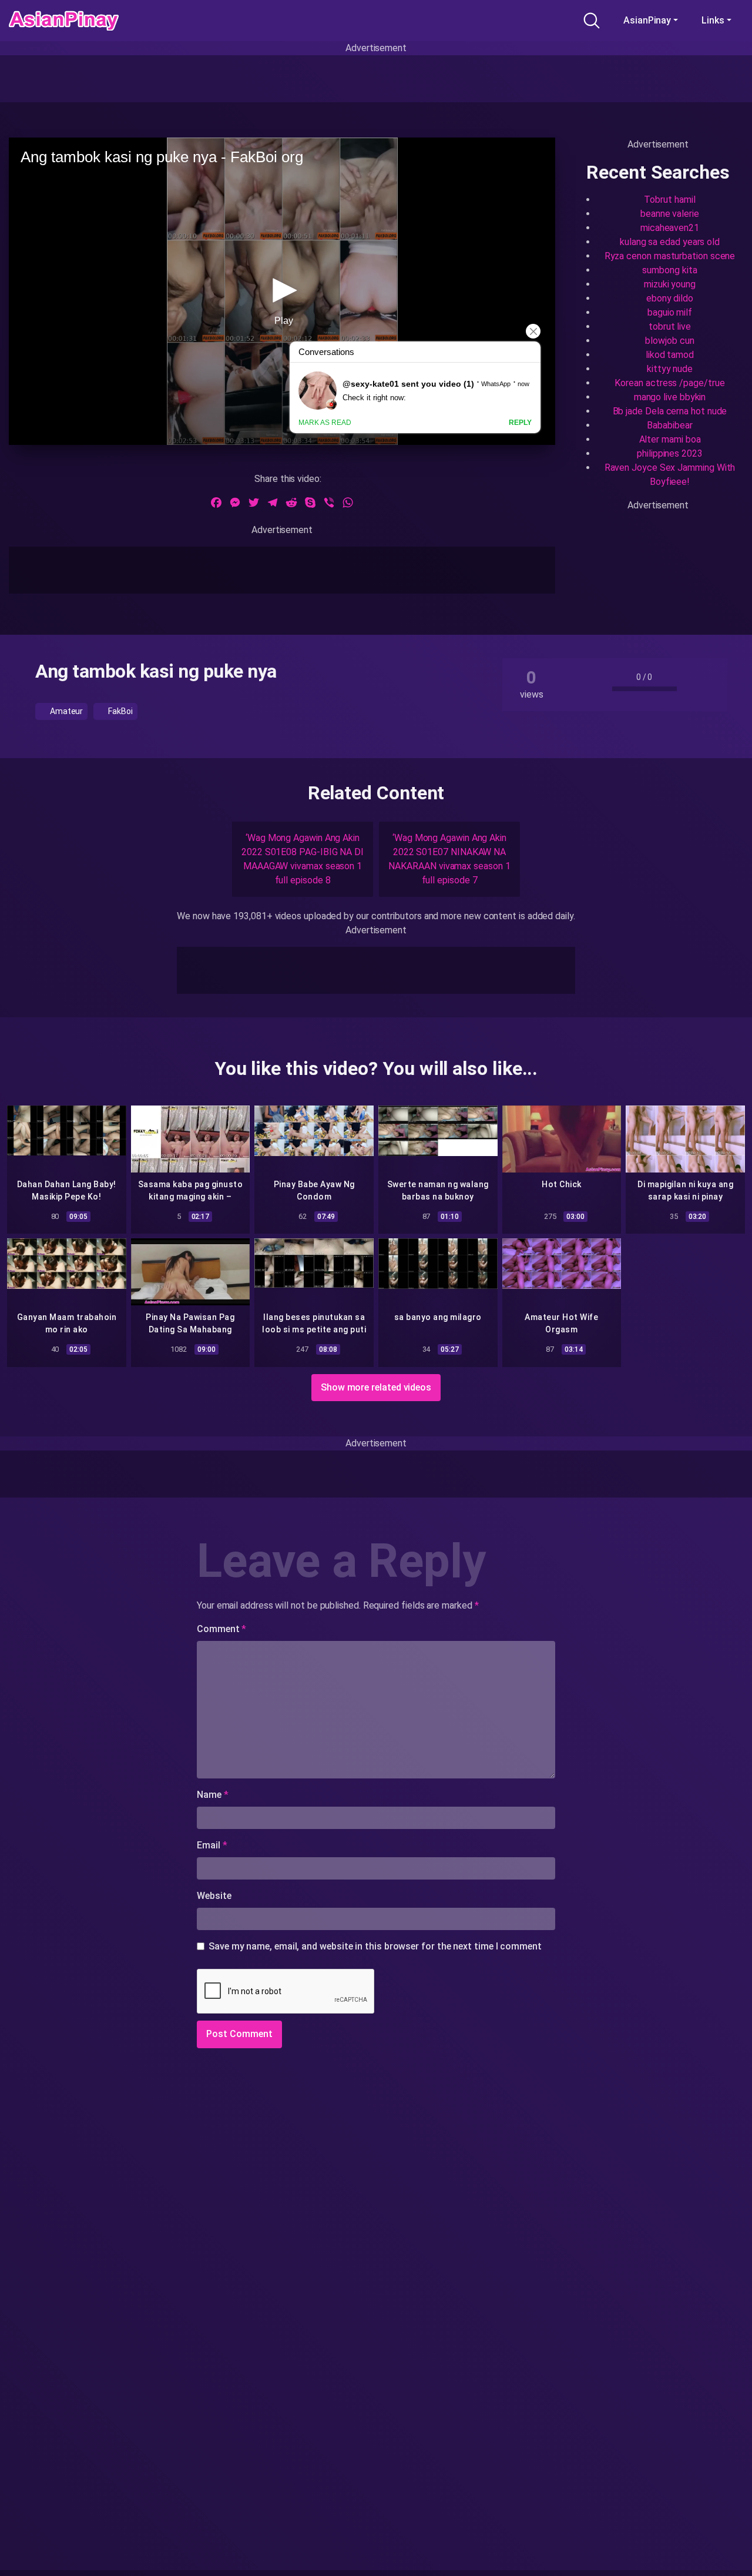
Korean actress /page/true (669, 383)
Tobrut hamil (669, 200)
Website (214, 1896)
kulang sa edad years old (670, 242)
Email (212, 1845)
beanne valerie (670, 214)
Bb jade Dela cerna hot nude (670, 411)
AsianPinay (647, 20)
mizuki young (670, 284)
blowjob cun (669, 341)
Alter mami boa (670, 439)
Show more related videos (376, 1387)
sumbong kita (669, 270)
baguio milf (670, 312)
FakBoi (119, 711)
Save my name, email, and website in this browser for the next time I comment (375, 1946)
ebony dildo (670, 298)
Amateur (66, 711)
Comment (221, 1629)
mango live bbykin (670, 397)
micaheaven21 (670, 228)
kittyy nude (670, 369)
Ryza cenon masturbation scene (670, 256)
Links (713, 20)
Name (213, 1795)
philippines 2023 (670, 453)
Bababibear (669, 425)
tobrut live (670, 326)
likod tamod (670, 355)
